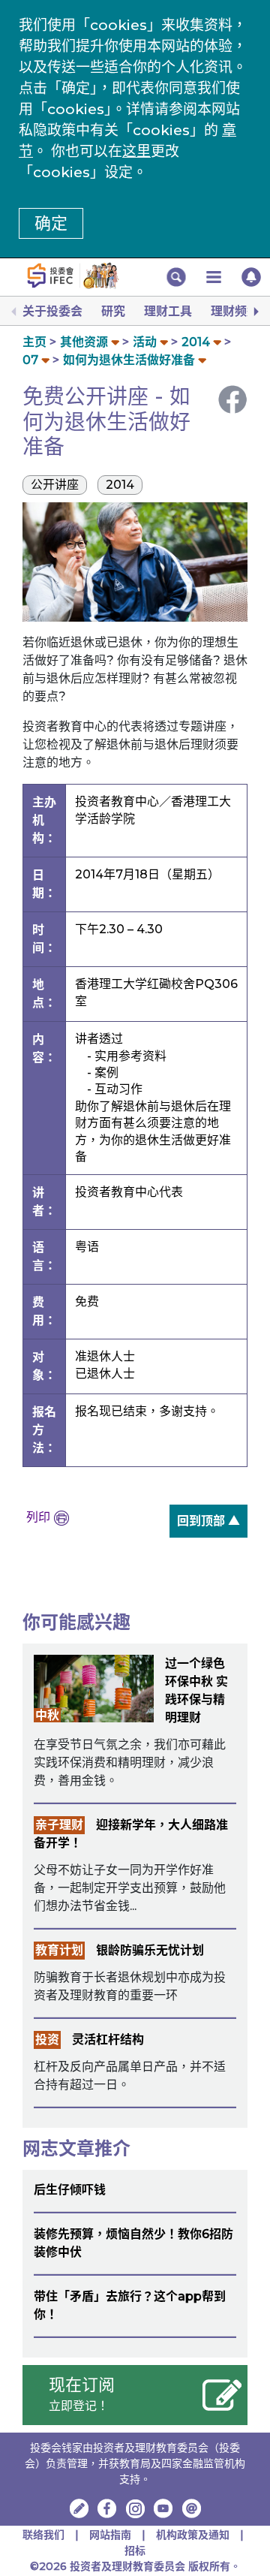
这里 (136, 151)
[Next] (255, 312)
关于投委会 (52, 311)
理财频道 (235, 311)
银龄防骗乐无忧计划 (150, 1950)
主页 (34, 342)
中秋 (47, 1715)
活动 (145, 342)
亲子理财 (59, 1825)
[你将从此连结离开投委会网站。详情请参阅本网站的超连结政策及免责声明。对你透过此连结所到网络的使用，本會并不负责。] (107, 2508)
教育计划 (59, 1950)
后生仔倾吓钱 (70, 2190)
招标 (135, 2550)
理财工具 (168, 311)
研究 (113, 311)
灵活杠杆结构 (108, 2040)
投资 (47, 2040)
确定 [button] (51, 223)
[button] (176, 277)
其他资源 (84, 342)
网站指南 (110, 2535)
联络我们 (43, 2535)
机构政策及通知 (193, 2535)
